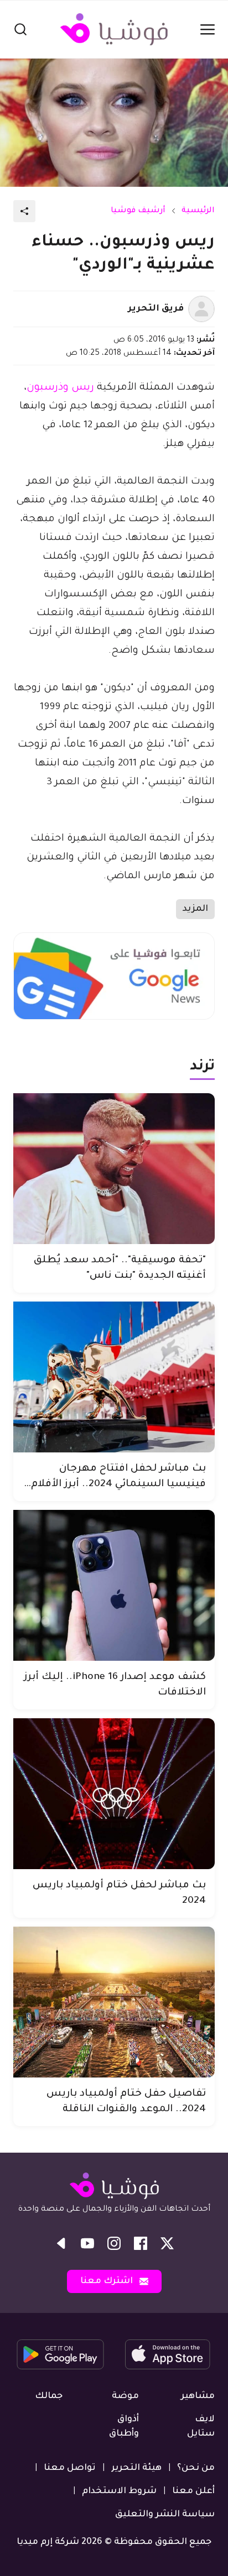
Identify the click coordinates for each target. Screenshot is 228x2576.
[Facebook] (141, 2243)
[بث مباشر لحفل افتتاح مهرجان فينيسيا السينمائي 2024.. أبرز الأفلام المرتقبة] (114, 1377)
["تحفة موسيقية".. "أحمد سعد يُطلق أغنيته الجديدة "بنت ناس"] (114, 1169)
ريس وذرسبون (60, 388)
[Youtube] (87, 2243)
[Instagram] (114, 2243)
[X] (167, 2243)
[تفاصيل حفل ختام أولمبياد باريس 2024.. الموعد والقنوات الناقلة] (114, 2002)
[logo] (114, 29)
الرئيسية (198, 211)
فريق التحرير (156, 309)
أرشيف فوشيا (138, 211)
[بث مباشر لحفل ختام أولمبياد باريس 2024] (114, 1794)
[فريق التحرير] (201, 309)
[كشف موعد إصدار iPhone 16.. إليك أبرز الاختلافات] (114, 1585)
